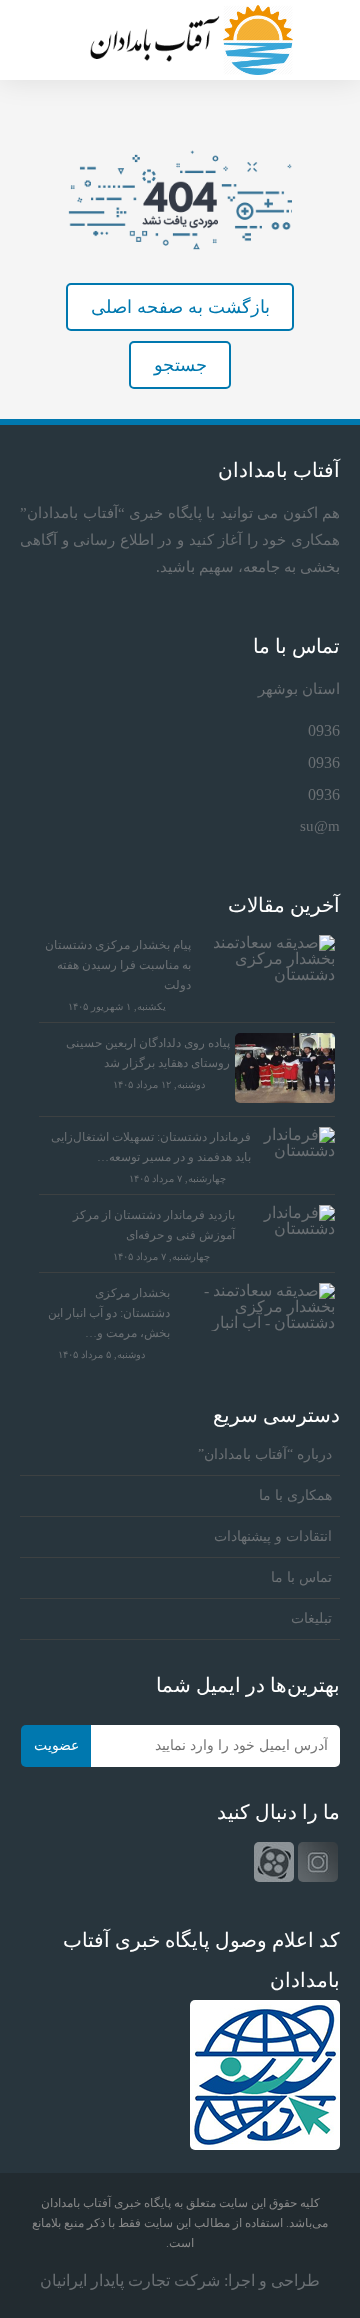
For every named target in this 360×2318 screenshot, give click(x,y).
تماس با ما (301, 1577)
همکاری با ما (295, 1495)
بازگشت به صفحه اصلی (180, 307)
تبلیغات (311, 1618)
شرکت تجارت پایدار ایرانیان (130, 2280)
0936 (324, 730)
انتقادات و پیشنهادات (273, 1536)
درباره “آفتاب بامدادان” (265, 1454)
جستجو (180, 365)
